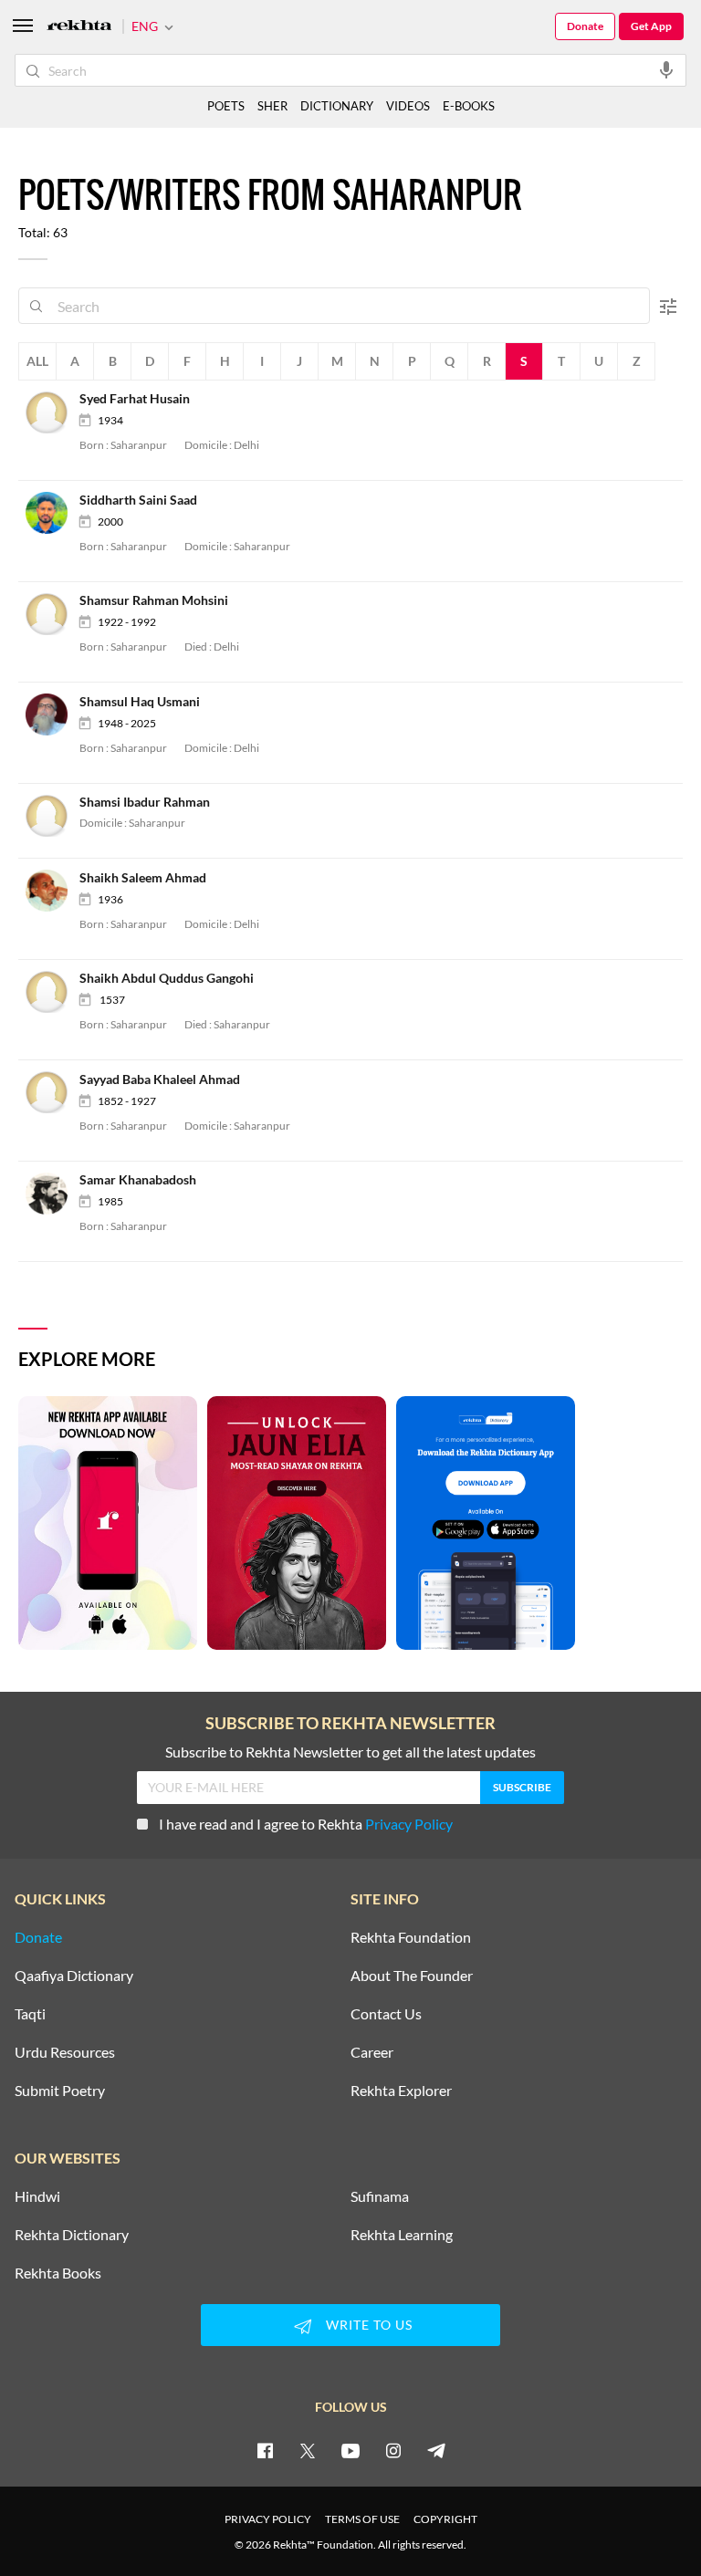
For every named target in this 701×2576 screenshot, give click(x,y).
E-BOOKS (469, 106)
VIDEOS (408, 106)
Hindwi (37, 2196)
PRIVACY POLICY (268, 2519)
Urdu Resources (65, 2052)
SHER (272, 106)
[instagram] (393, 2450)
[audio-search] (666, 69)
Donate (585, 26)
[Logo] (79, 27)
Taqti (30, 2014)
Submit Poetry (60, 2091)
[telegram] (436, 2450)
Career (372, 2052)
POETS (226, 106)
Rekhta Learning (402, 2235)
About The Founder (412, 1976)
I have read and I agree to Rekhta (306, 1824)
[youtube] (350, 2450)
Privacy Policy (409, 1824)
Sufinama (380, 2196)
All (37, 361)
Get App (651, 26)
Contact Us (386, 2014)
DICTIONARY (337, 106)
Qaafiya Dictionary (74, 1976)
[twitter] (308, 2450)
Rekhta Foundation (411, 1937)
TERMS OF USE (362, 2519)
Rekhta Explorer (401, 2091)
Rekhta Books (58, 2273)
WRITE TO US (369, 2325)
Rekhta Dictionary (72, 2235)
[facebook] (265, 2450)
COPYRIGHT (445, 2519)
